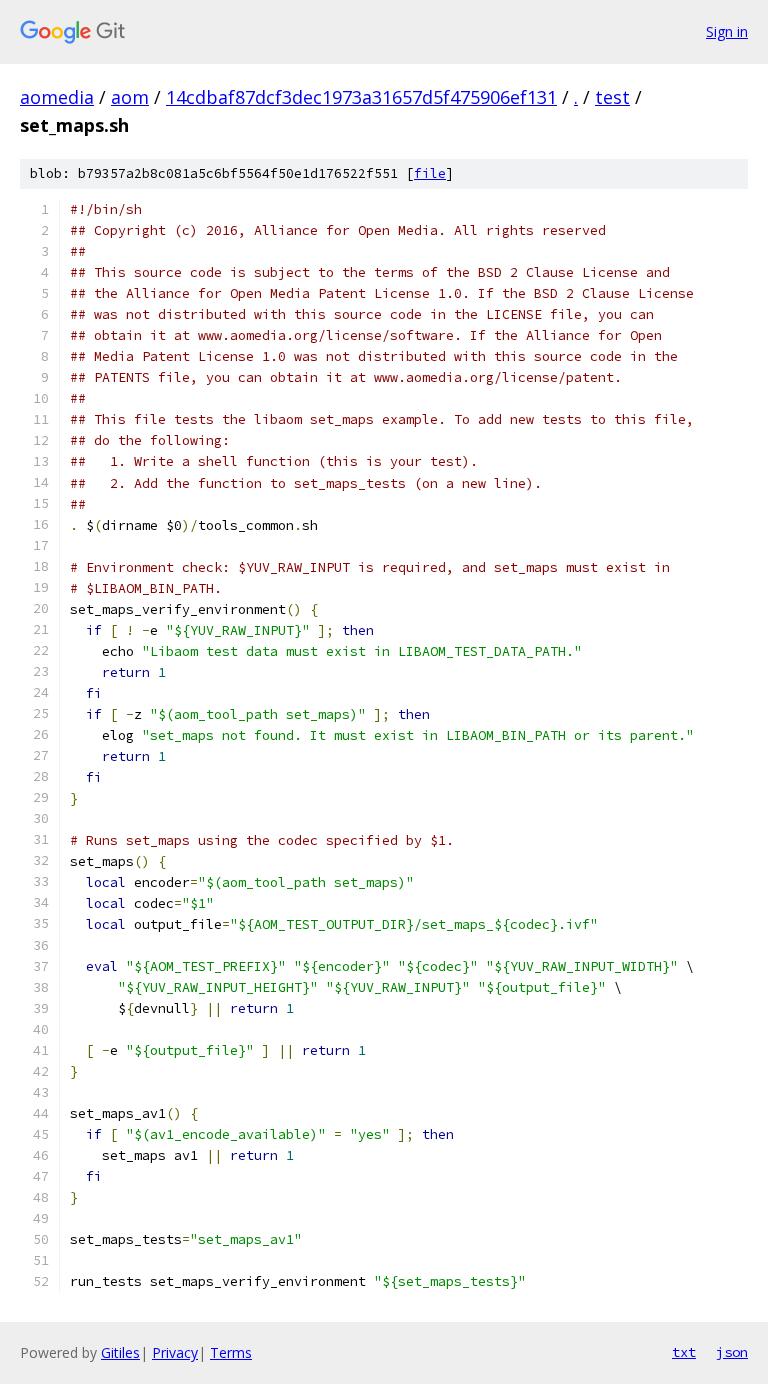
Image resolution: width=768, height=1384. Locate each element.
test (612, 97)
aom (130, 97)
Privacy (175, 1352)
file (430, 173)
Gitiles (120, 1352)
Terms (231, 1352)
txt (684, 1352)
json (732, 1352)
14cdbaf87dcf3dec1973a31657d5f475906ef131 (361, 97)
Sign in (727, 31)
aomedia (57, 97)
